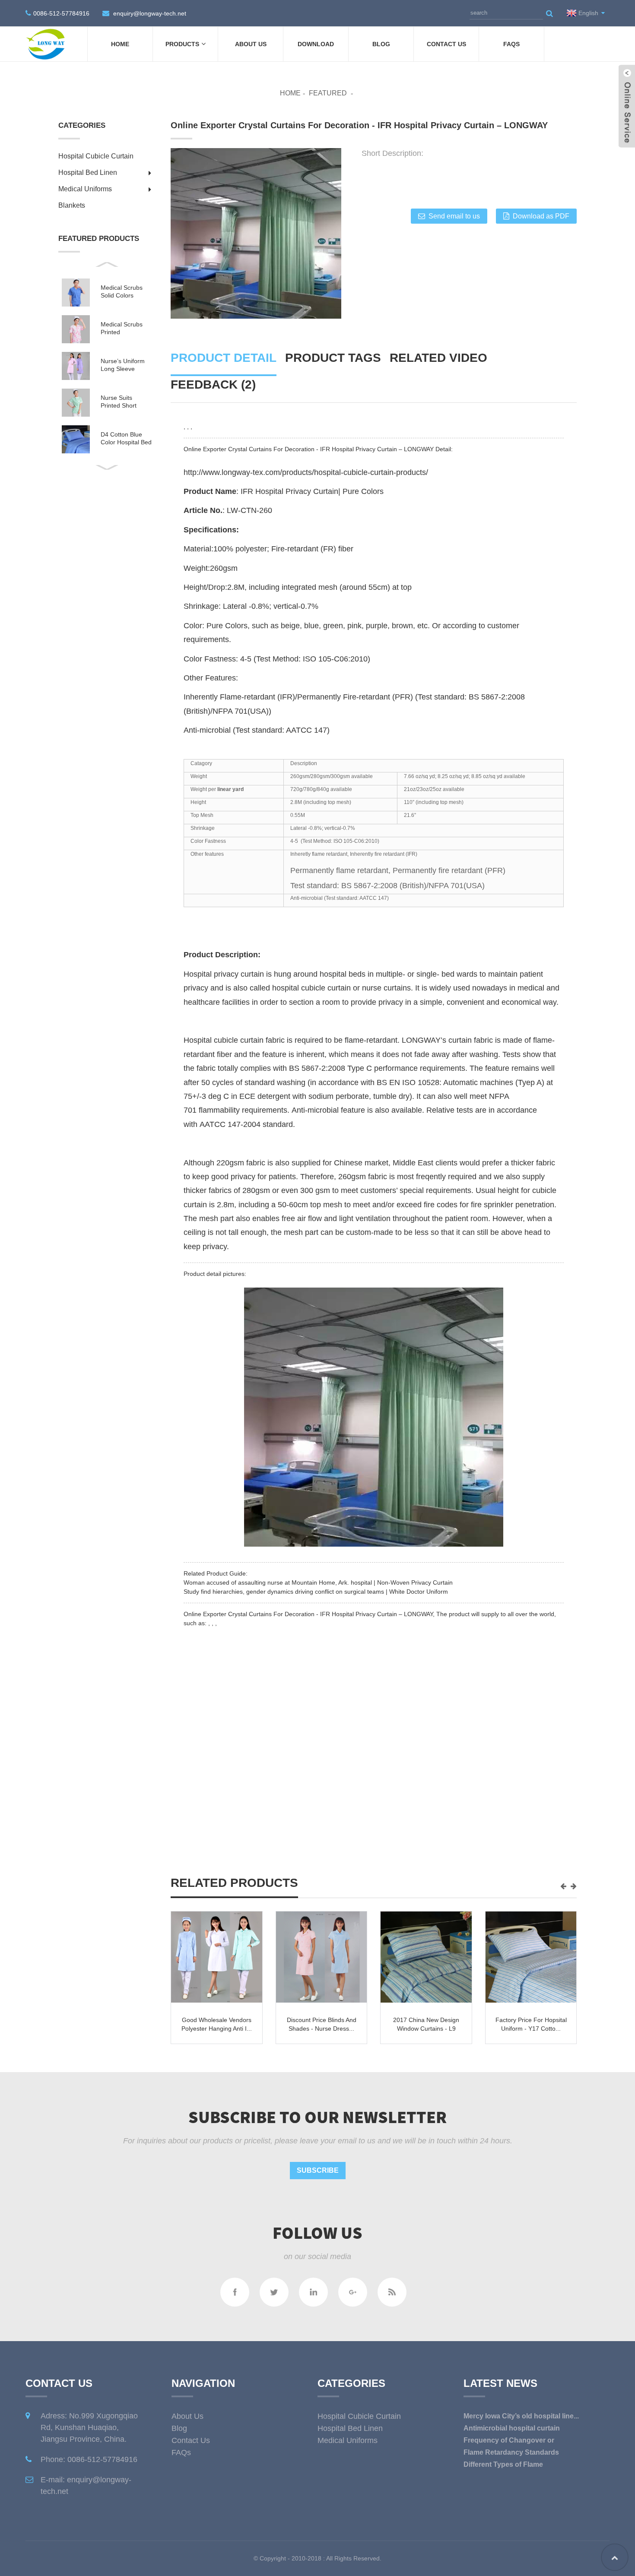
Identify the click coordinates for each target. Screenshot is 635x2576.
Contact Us (446, 44)
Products (182, 44)
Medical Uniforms (85, 189)
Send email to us (454, 216)
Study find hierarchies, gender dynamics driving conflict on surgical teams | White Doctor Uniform (316, 1592)
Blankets (72, 205)
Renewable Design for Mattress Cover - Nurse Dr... (217, 2029)
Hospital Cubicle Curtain (96, 156)
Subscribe (318, 2170)
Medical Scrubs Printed (122, 328)
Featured (328, 93)
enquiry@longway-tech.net (150, 13)
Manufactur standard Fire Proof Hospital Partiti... (322, 2024)
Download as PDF (541, 216)
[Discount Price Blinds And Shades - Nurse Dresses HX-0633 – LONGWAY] (531, 1957)
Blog (381, 44)
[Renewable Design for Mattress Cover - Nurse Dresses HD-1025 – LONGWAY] (217, 1957)
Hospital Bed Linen (88, 172)
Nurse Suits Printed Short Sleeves (119, 402)
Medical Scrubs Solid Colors (122, 291)
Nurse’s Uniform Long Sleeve (123, 365)
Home (120, 44)
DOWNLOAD (316, 44)
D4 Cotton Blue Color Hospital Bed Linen (126, 438)
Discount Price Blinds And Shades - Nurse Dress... (531, 2024)
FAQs (511, 44)
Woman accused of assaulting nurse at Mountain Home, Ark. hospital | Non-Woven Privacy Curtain (318, 1582)
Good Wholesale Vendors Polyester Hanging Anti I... (426, 2024)
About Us (251, 44)
